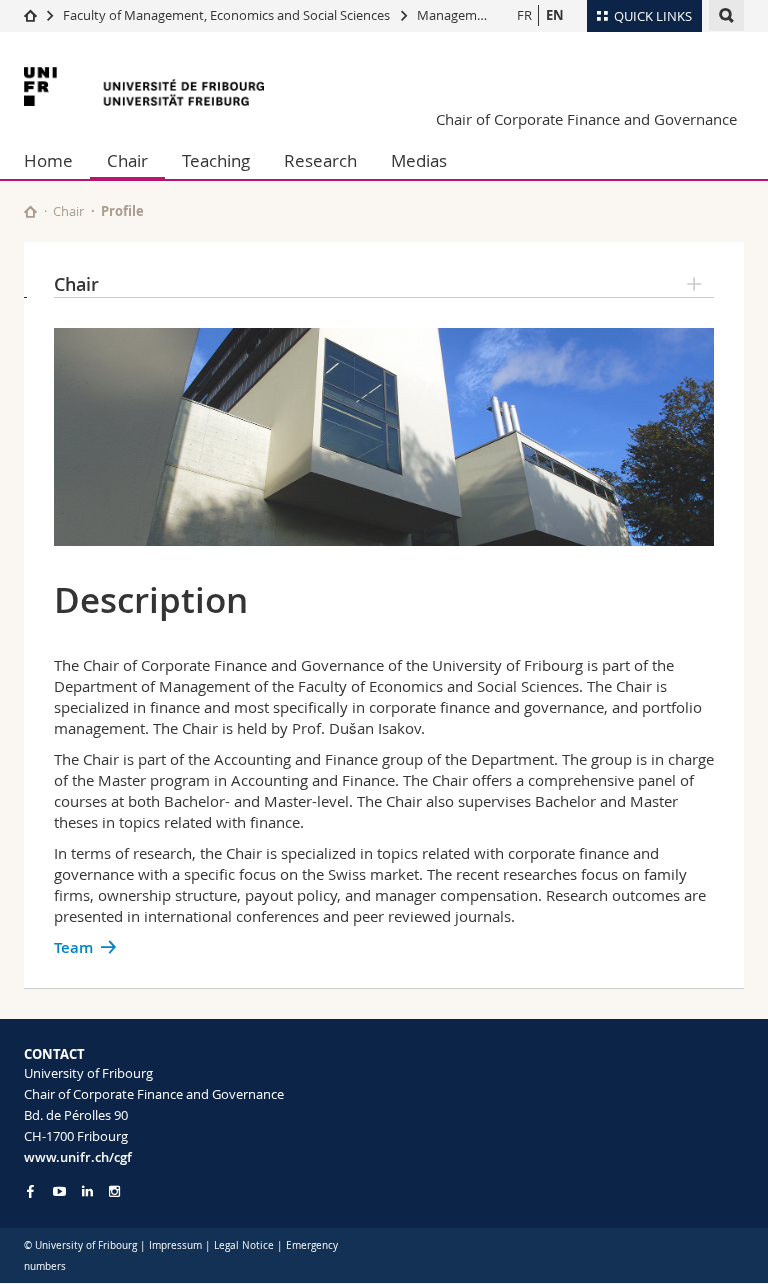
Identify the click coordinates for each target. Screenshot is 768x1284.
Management (457, 15)
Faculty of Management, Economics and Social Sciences (226, 15)
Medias (419, 160)
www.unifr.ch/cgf (78, 1157)
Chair (127, 160)
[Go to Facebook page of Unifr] (30, 1191)
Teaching (216, 160)
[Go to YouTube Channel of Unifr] (59, 1191)
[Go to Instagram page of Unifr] (114, 1191)
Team (73, 947)
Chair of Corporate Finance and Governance (586, 119)
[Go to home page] (30, 15)
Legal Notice (244, 1245)
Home (48, 160)
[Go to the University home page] (144, 86)
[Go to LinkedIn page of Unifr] (87, 1191)
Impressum (175, 1245)
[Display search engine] (726, 15)
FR (524, 15)
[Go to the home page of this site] (30, 211)
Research (320, 160)
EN (555, 15)
